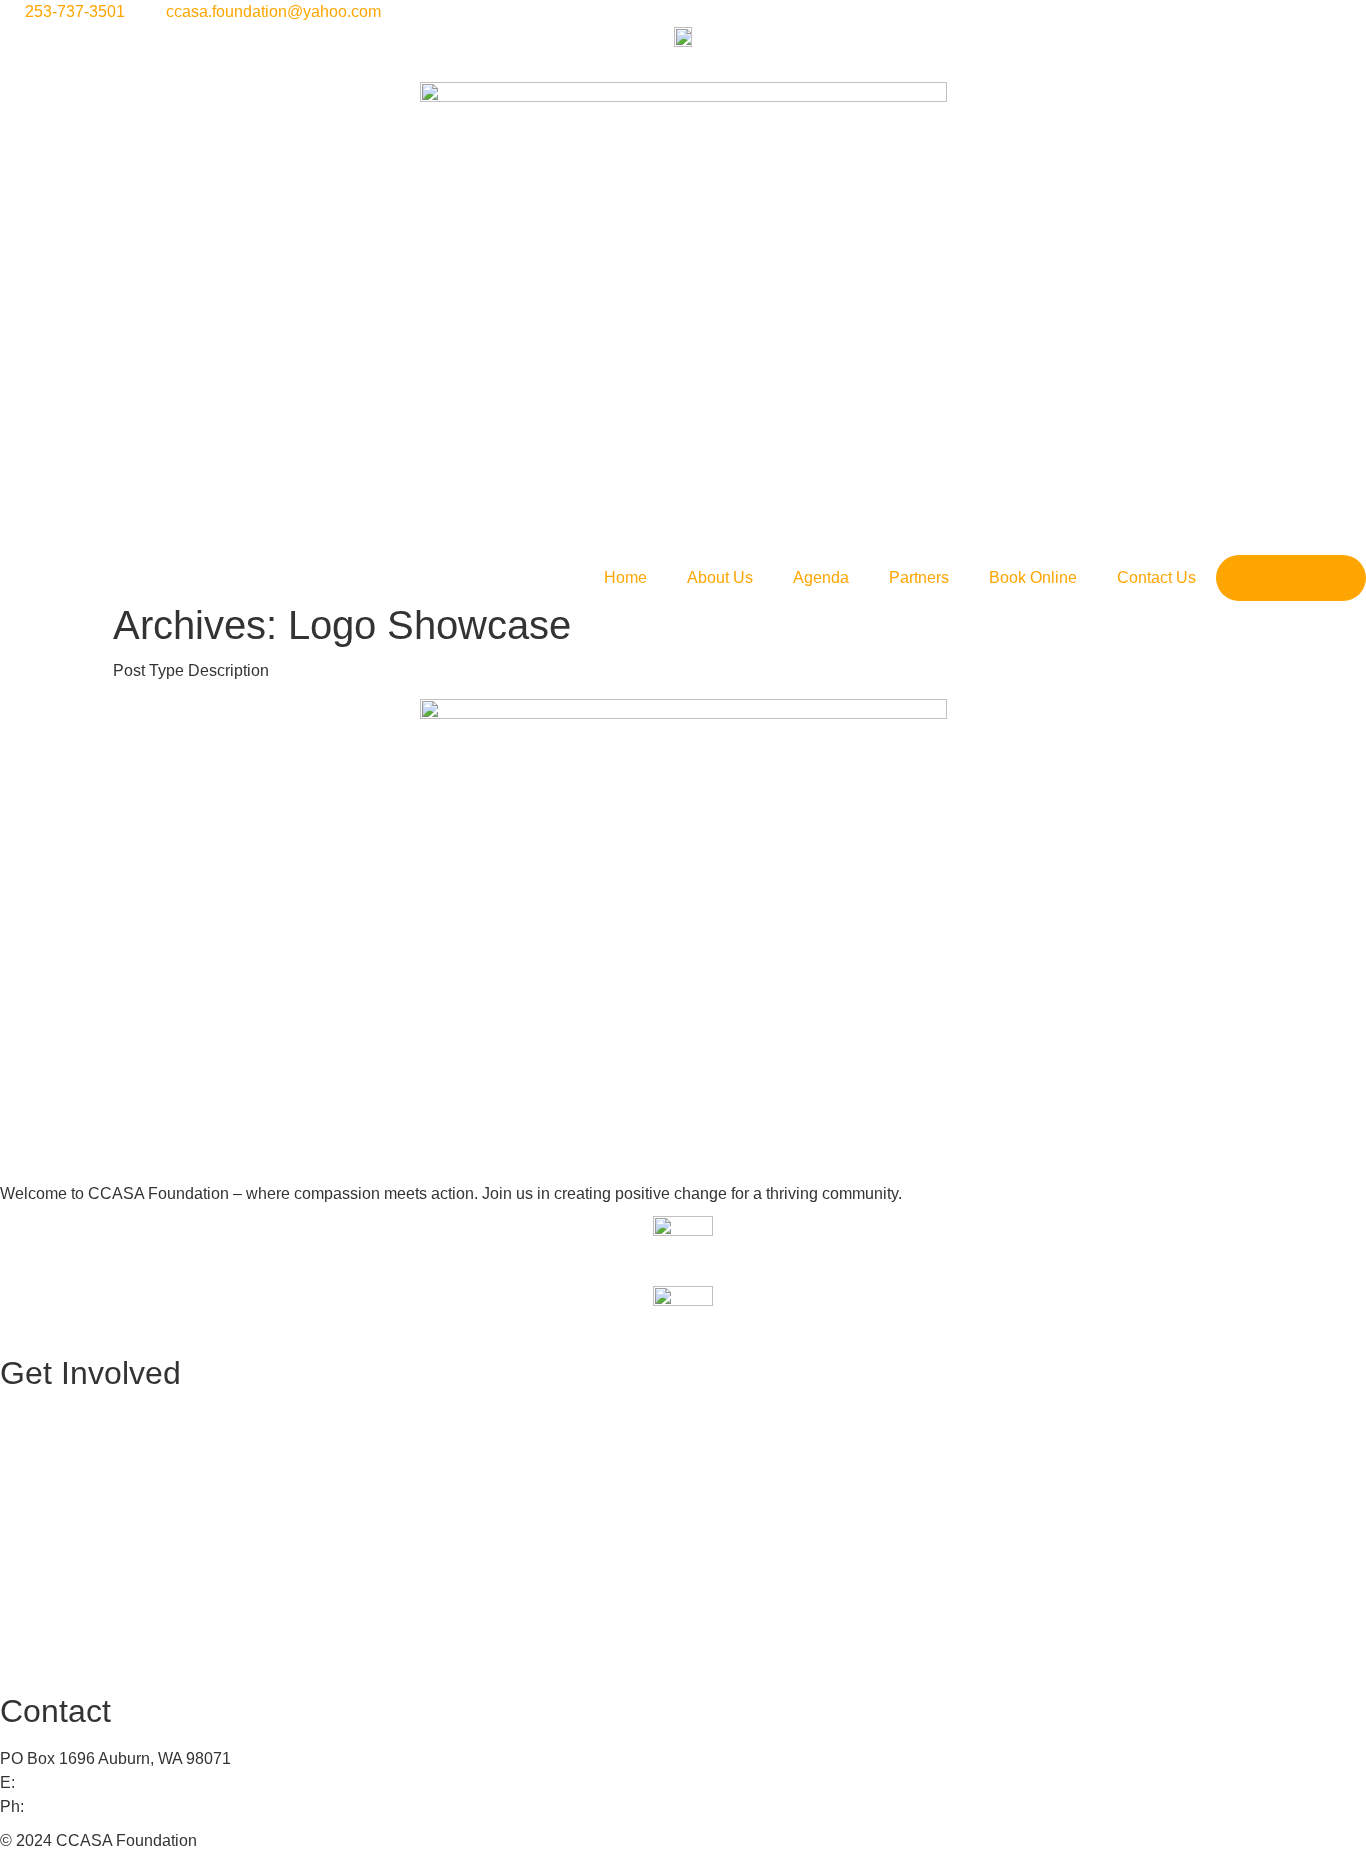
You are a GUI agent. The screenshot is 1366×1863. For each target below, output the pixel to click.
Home (625, 577)
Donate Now (1291, 577)
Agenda (821, 577)
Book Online (1033, 577)
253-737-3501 (78, 1806)
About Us (720, 577)
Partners (919, 577)
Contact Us (1156, 577)
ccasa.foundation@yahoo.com (126, 1782)
